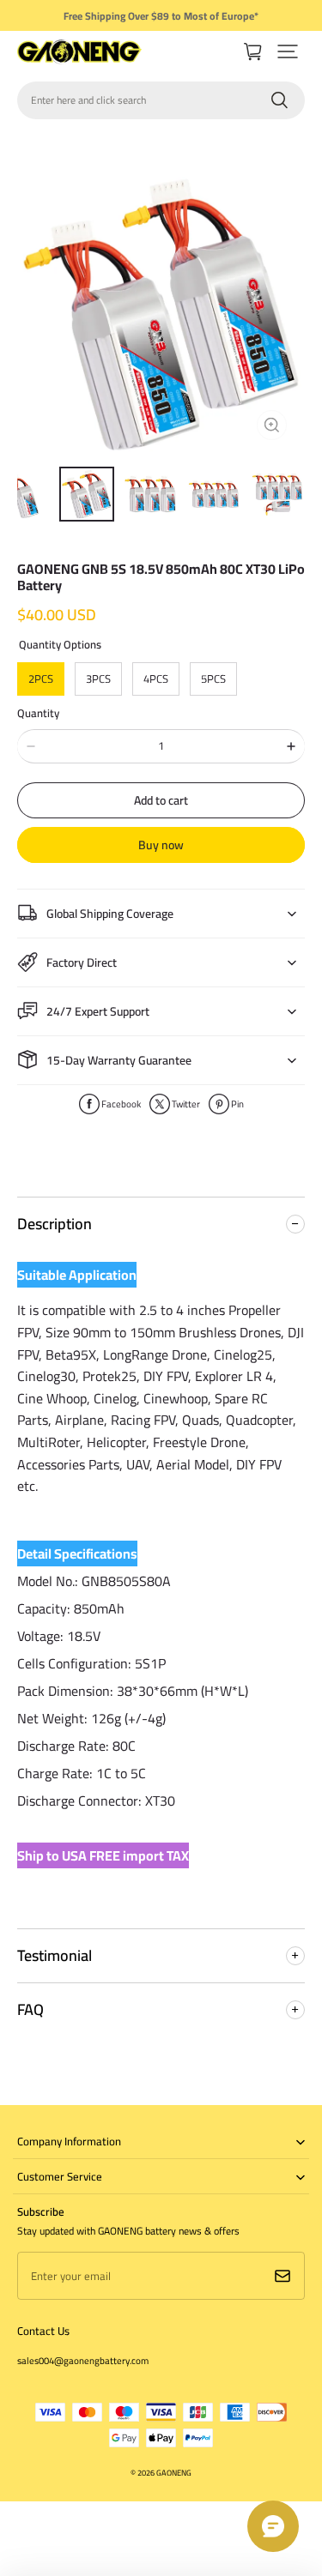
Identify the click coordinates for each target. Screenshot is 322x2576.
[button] (288, 51)
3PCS (98, 679)
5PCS (213, 679)
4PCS (156, 679)
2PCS (41, 679)
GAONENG (174, 2473)
